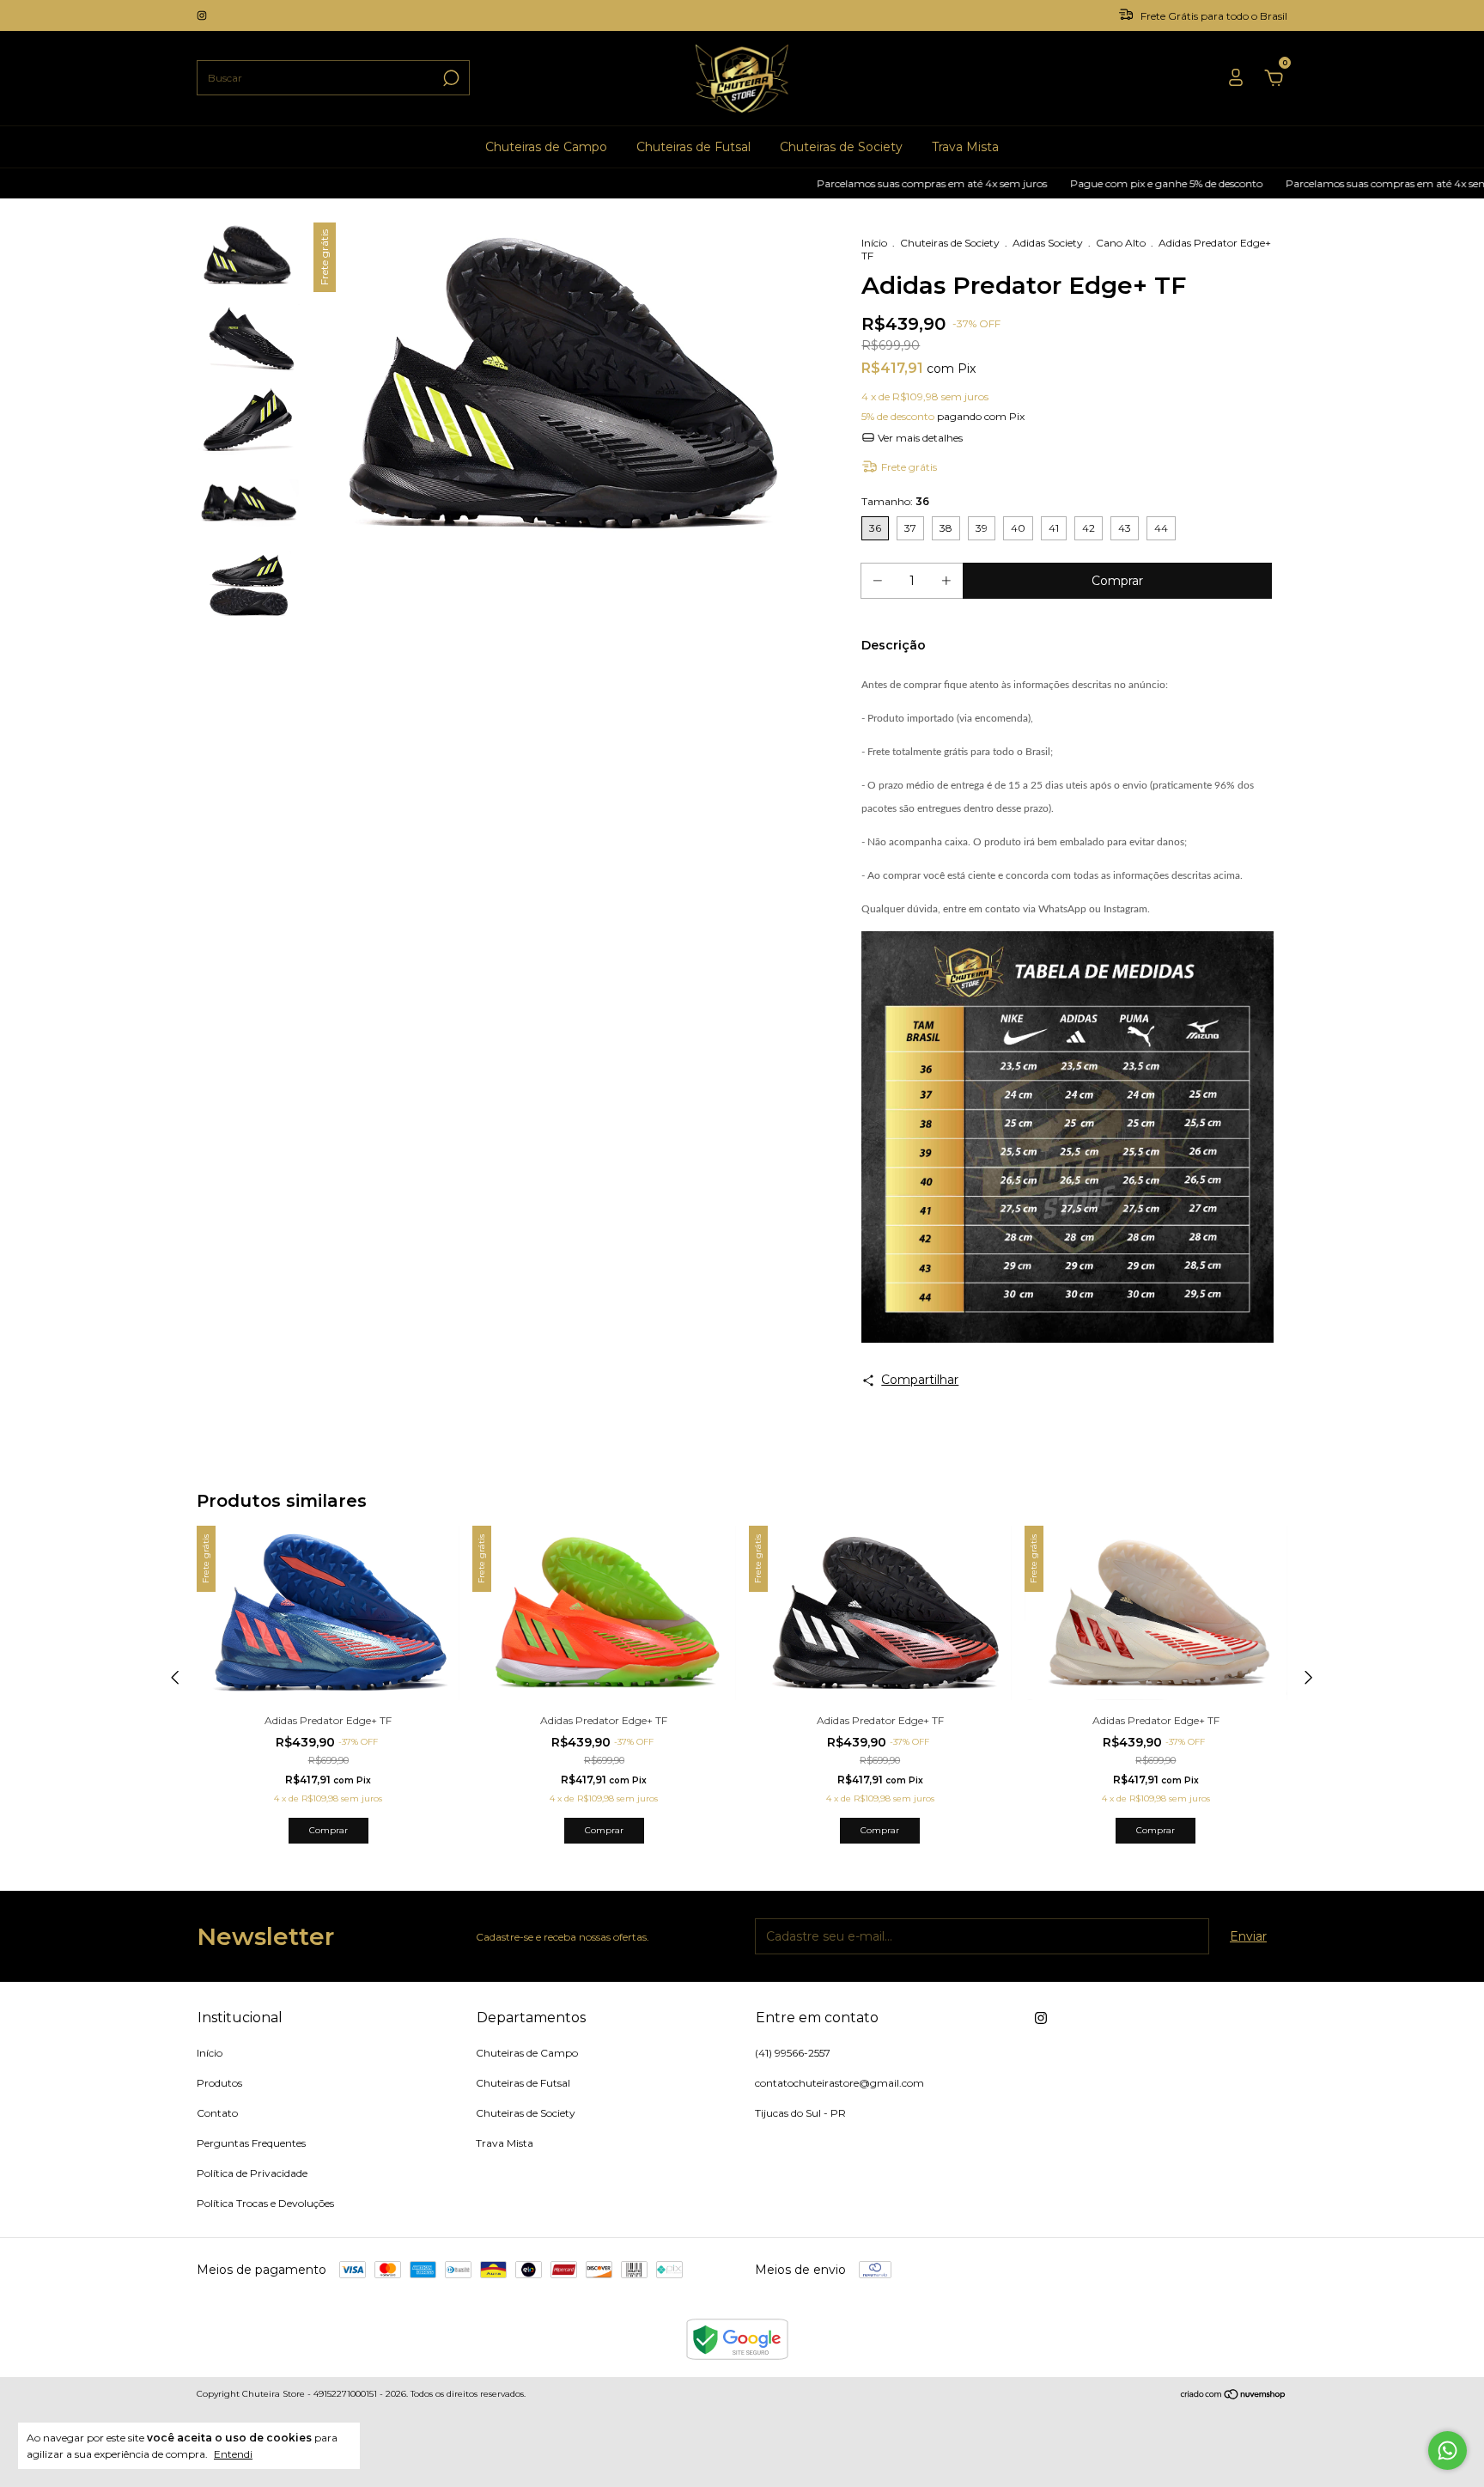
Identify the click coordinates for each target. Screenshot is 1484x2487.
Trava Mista (965, 147)
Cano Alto (1121, 243)
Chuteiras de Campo (546, 147)
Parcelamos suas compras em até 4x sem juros (865, 183)
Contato (217, 2113)
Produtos (219, 2083)
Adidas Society (1048, 243)
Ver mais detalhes (919, 438)
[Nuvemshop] (1234, 2396)
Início (874, 243)
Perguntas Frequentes (251, 2143)
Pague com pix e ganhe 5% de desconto (1100, 183)
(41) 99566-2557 (793, 2053)
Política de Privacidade (252, 2173)
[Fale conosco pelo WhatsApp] (1448, 2450)
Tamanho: (895, 501)
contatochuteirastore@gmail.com (839, 2083)
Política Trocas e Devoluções (265, 2203)
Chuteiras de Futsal (693, 147)
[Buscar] (450, 78)
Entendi (233, 2454)
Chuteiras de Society (841, 147)
